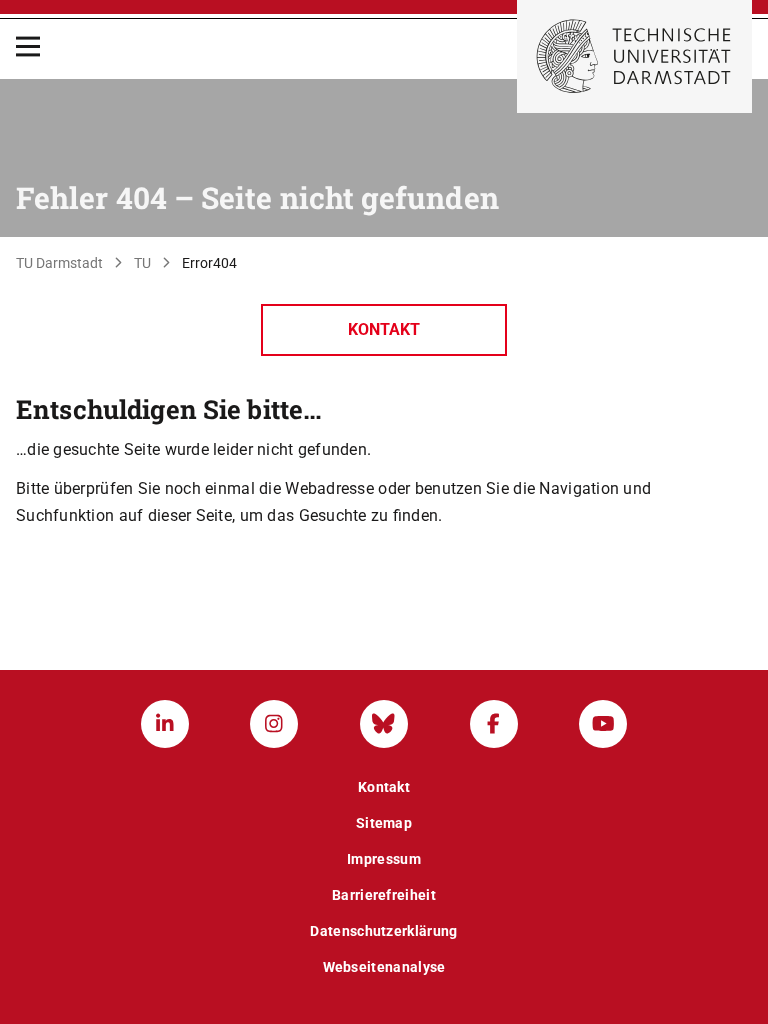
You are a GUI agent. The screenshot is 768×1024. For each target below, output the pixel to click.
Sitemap (384, 823)
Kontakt (384, 329)
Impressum (384, 859)
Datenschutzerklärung (383, 931)
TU (142, 263)
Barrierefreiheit (384, 895)
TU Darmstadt (59, 263)
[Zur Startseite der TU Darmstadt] (634, 56)
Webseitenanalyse (384, 967)
